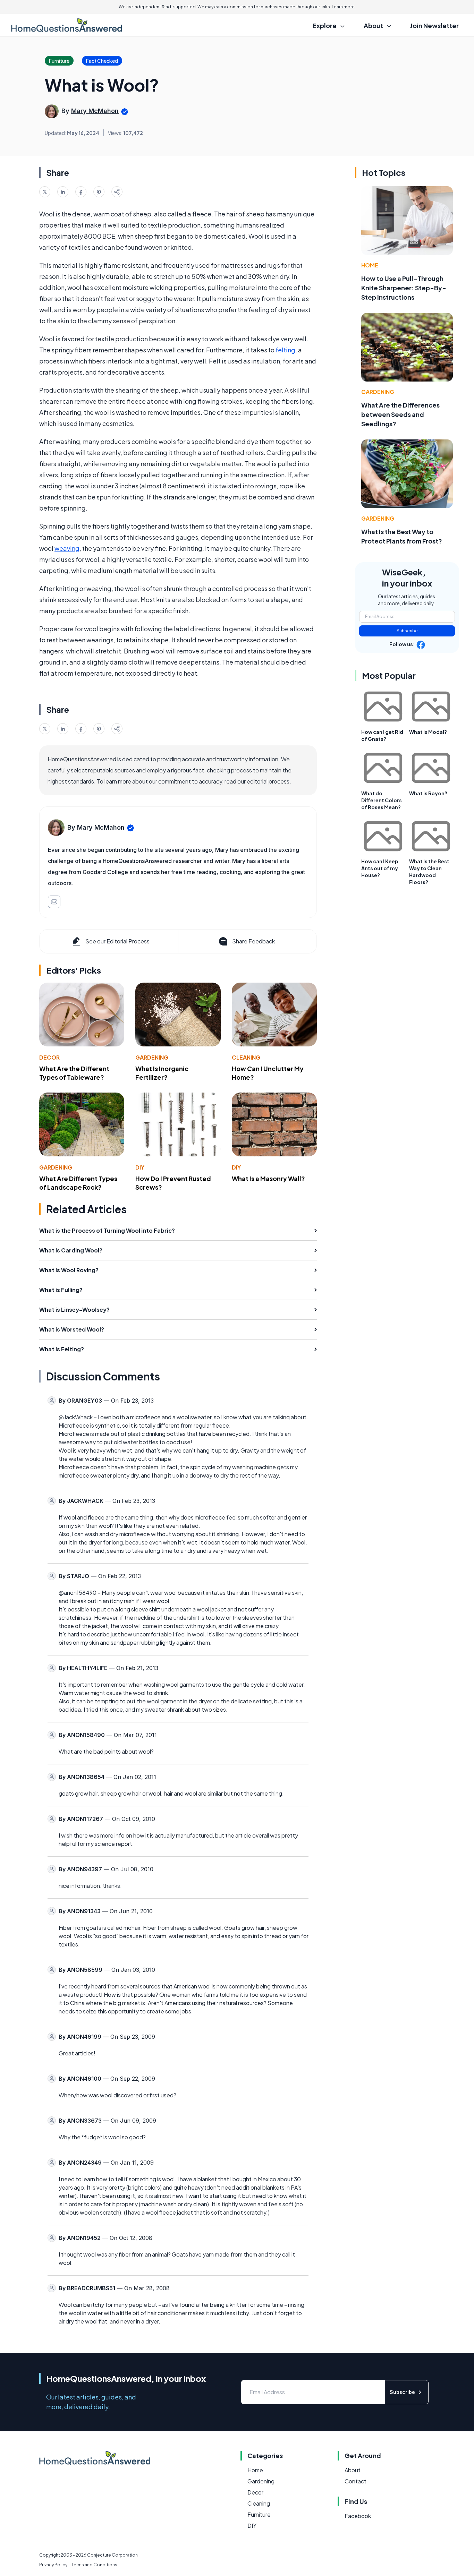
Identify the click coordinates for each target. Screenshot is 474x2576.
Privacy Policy (53, 2565)
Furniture (259, 2514)
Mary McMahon (95, 111)
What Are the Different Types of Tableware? (74, 1073)
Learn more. (344, 7)
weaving (67, 548)
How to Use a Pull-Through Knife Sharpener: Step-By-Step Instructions (404, 288)
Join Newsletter (434, 25)
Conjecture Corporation (112, 2555)
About (353, 2470)
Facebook (358, 2516)
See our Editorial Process (117, 941)
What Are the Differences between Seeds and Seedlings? (400, 414)
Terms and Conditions (94, 2565)
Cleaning (246, 1057)
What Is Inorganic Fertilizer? (162, 1073)
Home (370, 265)
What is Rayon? (428, 793)
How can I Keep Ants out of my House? (380, 868)
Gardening (152, 1057)
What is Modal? (428, 732)
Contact (355, 2481)
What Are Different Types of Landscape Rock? (78, 1183)
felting (285, 350)
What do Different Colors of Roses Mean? (382, 800)
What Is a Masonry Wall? (268, 1178)
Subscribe (407, 631)
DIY (140, 1167)
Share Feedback (253, 941)
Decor (49, 1057)
